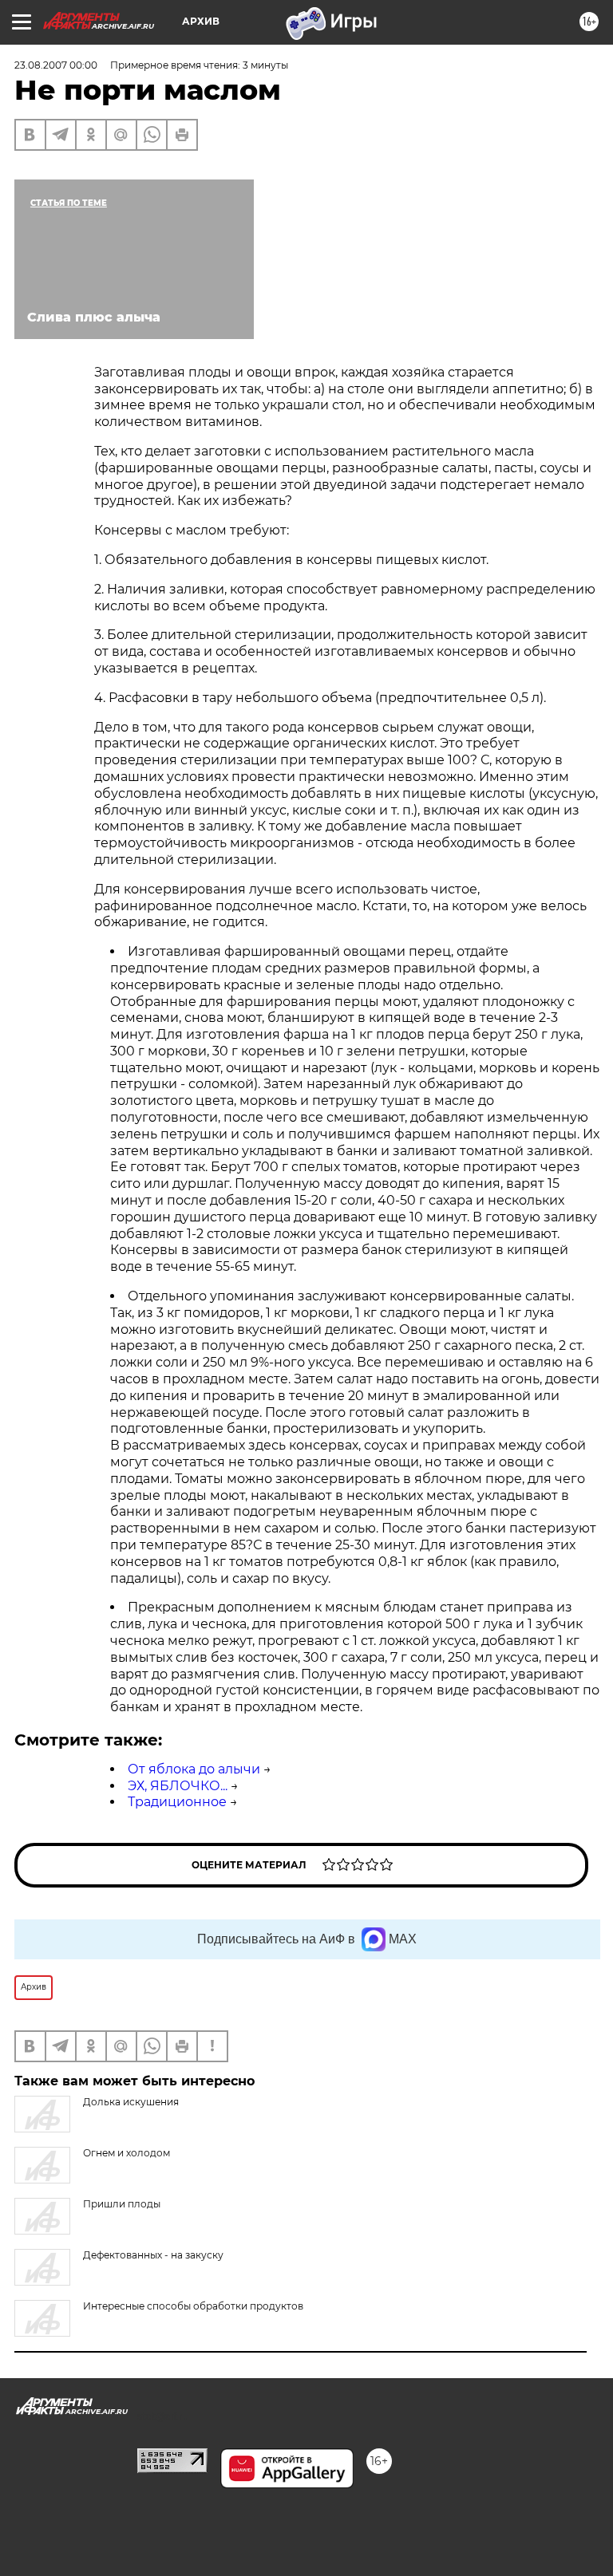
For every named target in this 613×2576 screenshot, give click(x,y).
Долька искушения (131, 2102)
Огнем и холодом (127, 2153)
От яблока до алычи (194, 1769)
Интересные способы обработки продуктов (193, 2306)
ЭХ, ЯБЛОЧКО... (178, 1786)
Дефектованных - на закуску (153, 2255)
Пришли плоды (122, 2204)
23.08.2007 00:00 (56, 65)
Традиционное (177, 1802)
